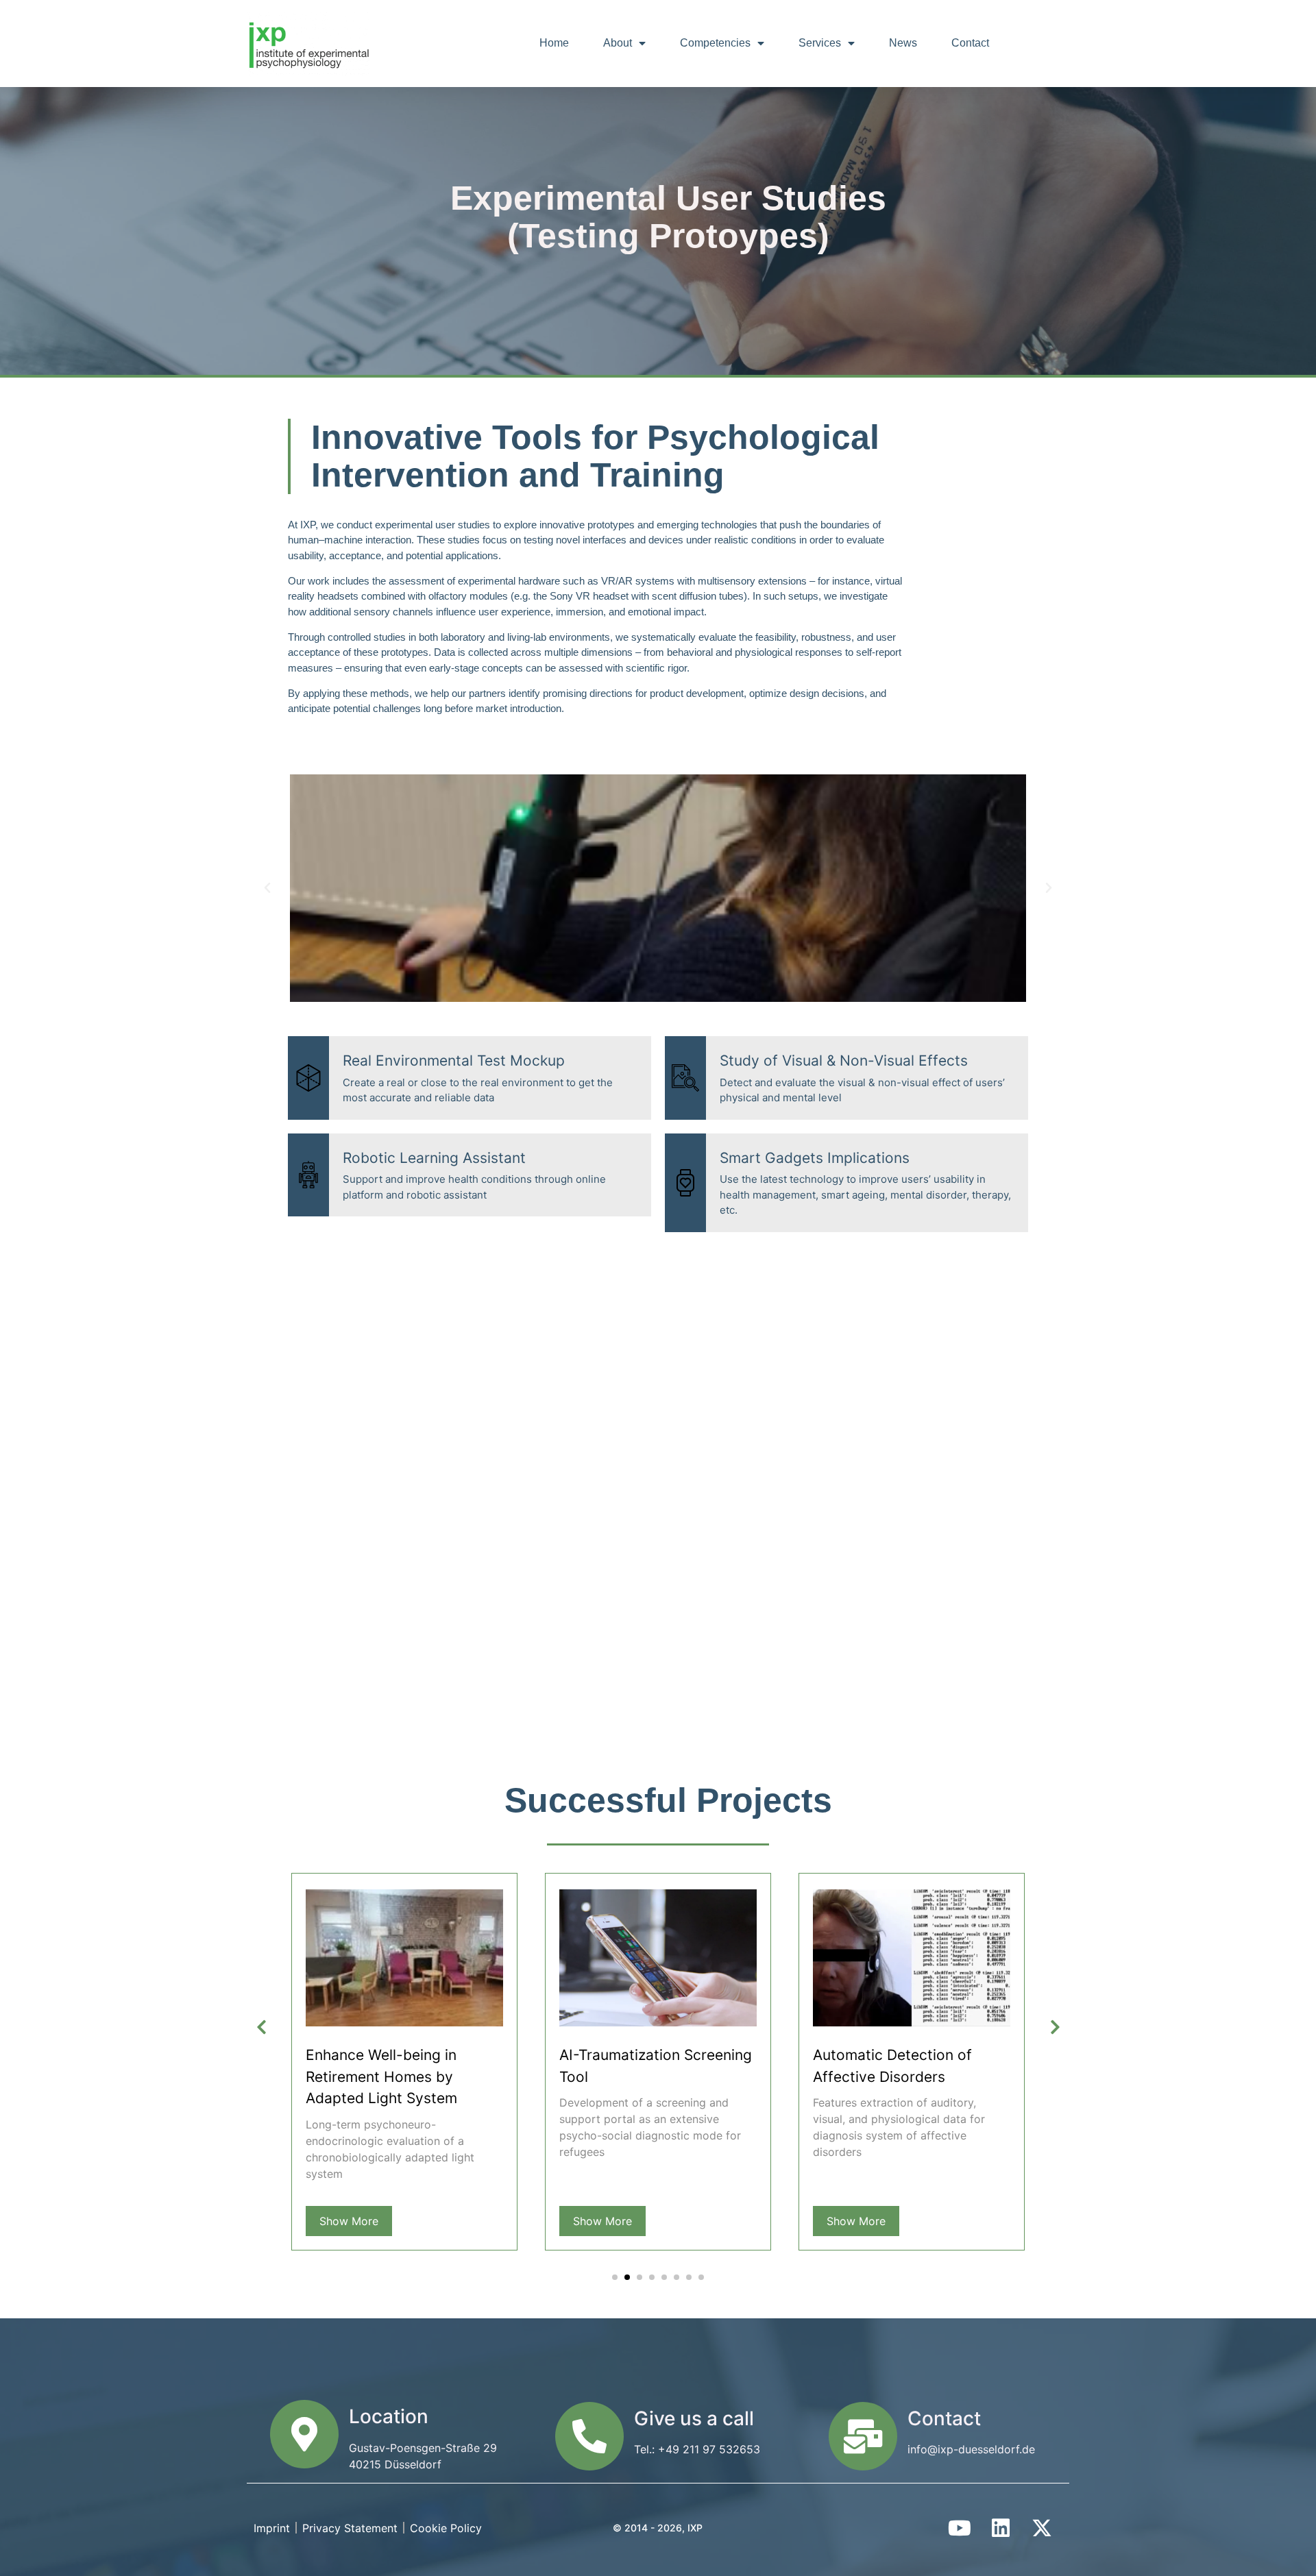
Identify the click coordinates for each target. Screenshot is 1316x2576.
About (618, 43)
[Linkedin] (1001, 2528)
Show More (349, 2221)
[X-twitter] (1042, 2528)
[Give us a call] (589, 2436)
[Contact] (863, 2436)
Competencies (715, 43)
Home (554, 43)
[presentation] (261, 2028)
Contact (970, 43)
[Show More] (404, 2022)
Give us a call (694, 2418)
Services (820, 43)
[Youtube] (960, 2528)
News (903, 43)
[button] (267, 888)
